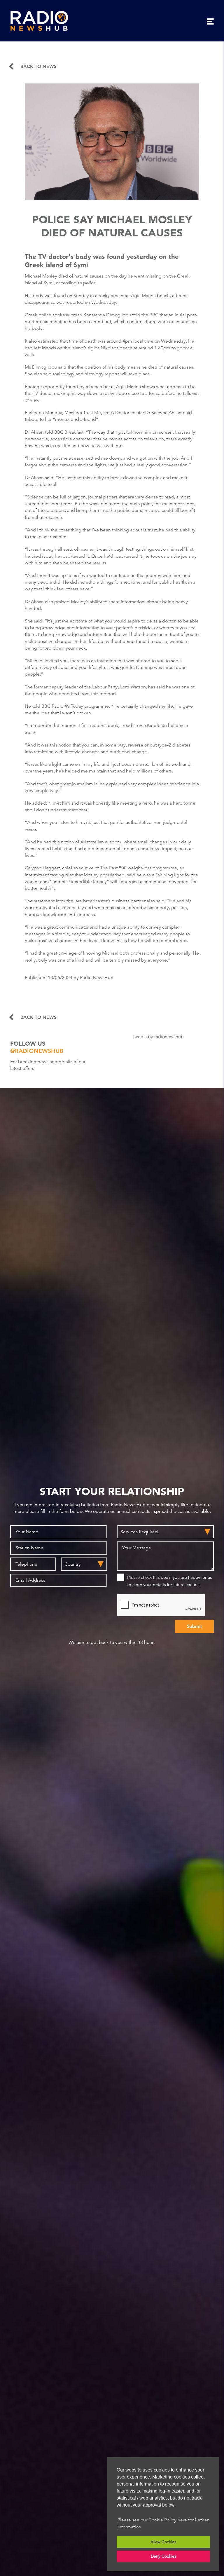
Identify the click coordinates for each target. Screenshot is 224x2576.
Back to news (38, 67)
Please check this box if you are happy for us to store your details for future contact (169, 1581)
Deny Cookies (163, 2556)
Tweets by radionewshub (158, 1037)
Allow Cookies (163, 2542)
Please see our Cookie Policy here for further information (163, 2523)
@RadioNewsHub (37, 1051)
